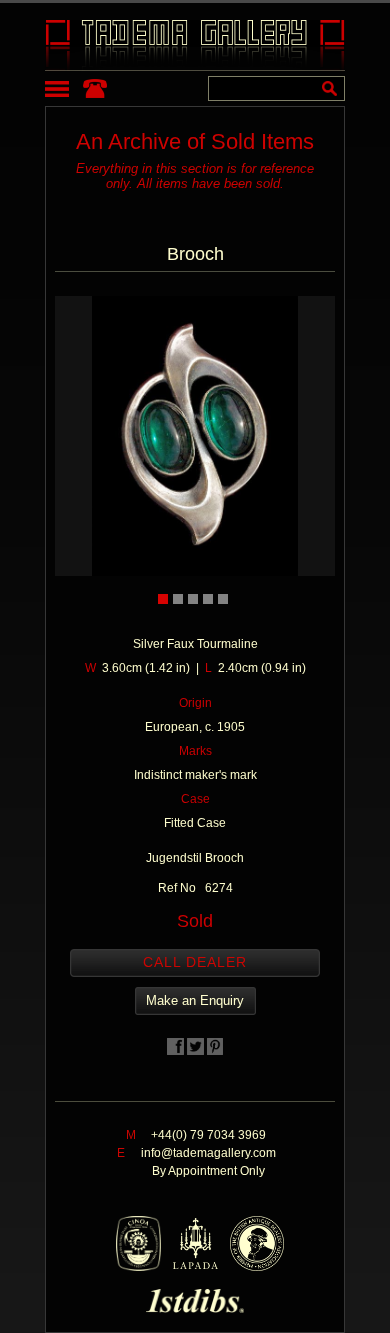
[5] (223, 599)
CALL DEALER (195, 962)
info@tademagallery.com (208, 1153)
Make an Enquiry (195, 1000)
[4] (208, 599)
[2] (178, 599)
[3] (193, 599)
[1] (163, 599)
